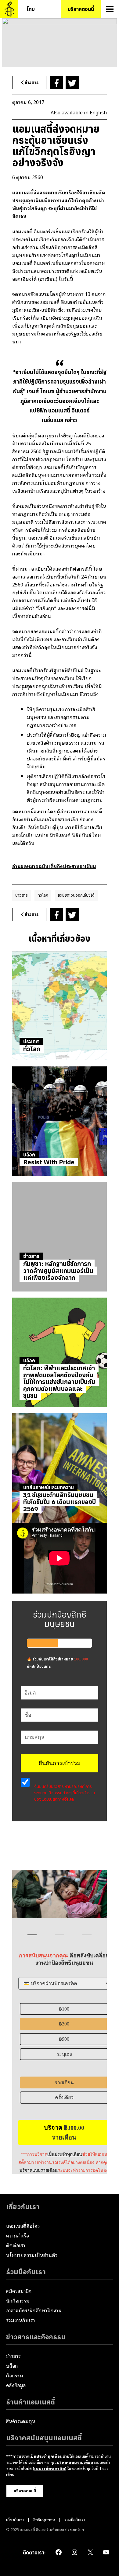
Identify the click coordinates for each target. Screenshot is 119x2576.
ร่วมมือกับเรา (26, 2272)
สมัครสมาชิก (19, 2291)
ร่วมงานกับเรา (21, 2320)
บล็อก (29, 1155)
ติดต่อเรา (16, 2245)
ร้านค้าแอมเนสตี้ (31, 2402)
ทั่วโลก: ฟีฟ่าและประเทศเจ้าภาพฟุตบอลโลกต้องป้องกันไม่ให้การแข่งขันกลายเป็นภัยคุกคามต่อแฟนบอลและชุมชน (59, 1382)
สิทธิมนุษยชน (44, 2519)
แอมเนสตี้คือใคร (23, 2226)
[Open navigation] (110, 9)
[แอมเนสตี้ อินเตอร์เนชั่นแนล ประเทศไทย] (9, 9)
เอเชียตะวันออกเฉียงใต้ (76, 895)
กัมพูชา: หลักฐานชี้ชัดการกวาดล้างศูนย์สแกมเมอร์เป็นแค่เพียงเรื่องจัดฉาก (58, 1271)
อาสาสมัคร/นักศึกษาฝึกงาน (34, 2310)
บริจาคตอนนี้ (25, 2491)
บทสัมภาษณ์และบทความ (49, 1487)
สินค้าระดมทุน (21, 2421)
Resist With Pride (49, 1162)
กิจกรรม (15, 2375)
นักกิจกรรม (18, 2300)
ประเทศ (31, 1041)
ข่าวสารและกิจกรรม (36, 2337)
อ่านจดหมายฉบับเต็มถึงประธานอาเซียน (54, 866)
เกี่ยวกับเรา (23, 2207)
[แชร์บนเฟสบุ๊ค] (57, 83)
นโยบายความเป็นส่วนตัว (32, 2255)
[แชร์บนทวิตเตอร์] (72, 83)
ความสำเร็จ (18, 2235)
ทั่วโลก (43, 895)
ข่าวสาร (22, 895)
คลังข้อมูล (16, 2385)
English (98, 112)
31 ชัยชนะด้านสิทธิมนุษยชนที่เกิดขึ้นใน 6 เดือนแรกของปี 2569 (60, 1502)
